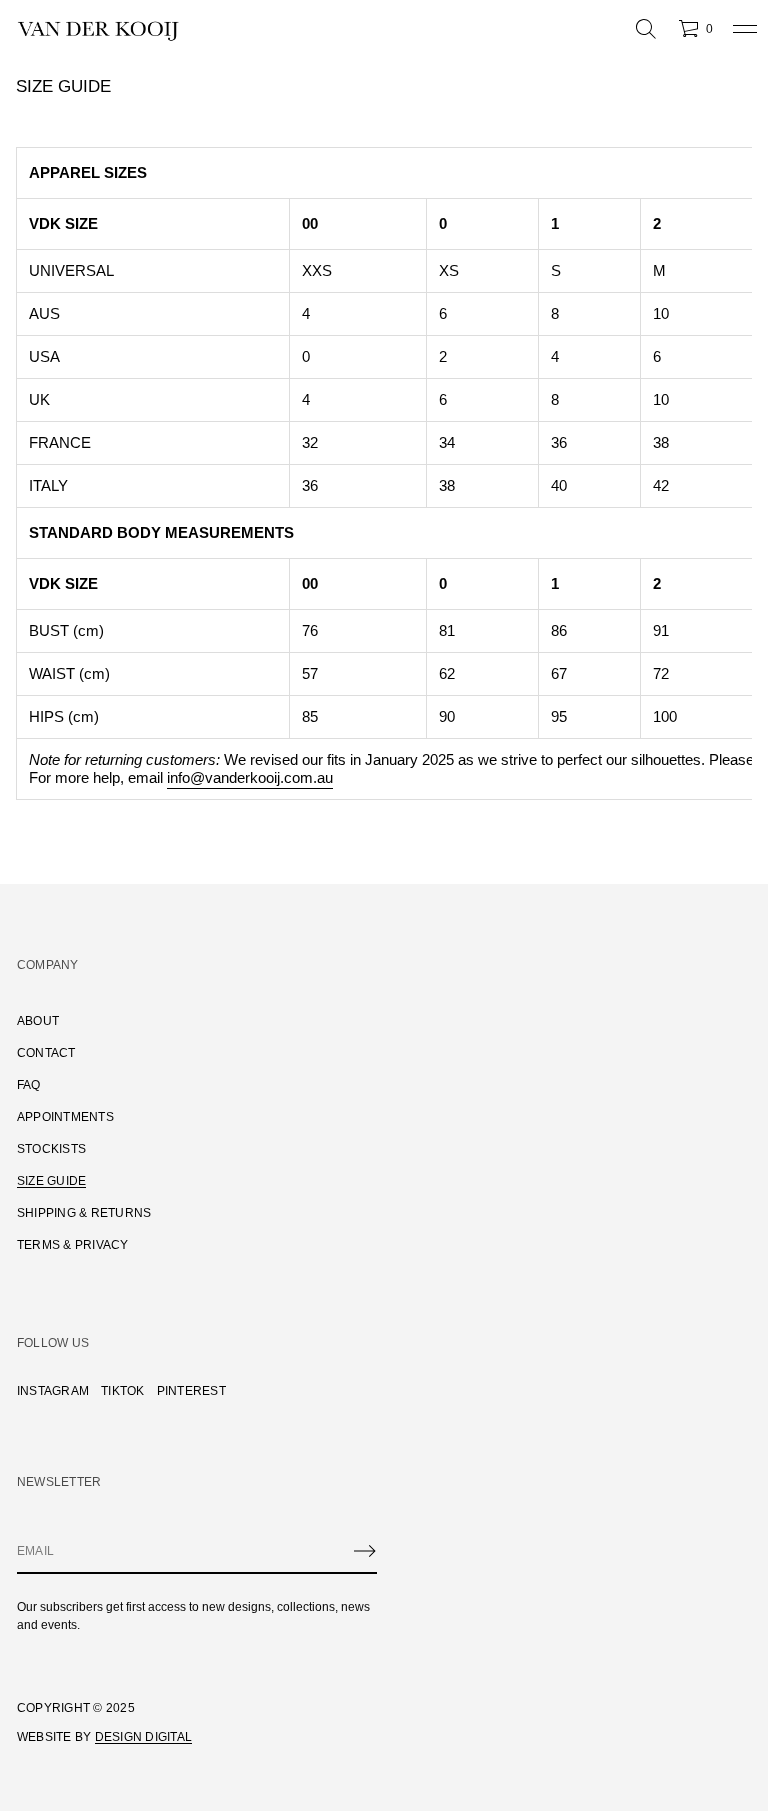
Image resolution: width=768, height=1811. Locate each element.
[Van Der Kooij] (98, 29)
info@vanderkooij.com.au (250, 777)
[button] (646, 29)
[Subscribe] (365, 1551)
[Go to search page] (646, 29)
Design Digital (143, 1737)
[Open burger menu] (745, 29)
